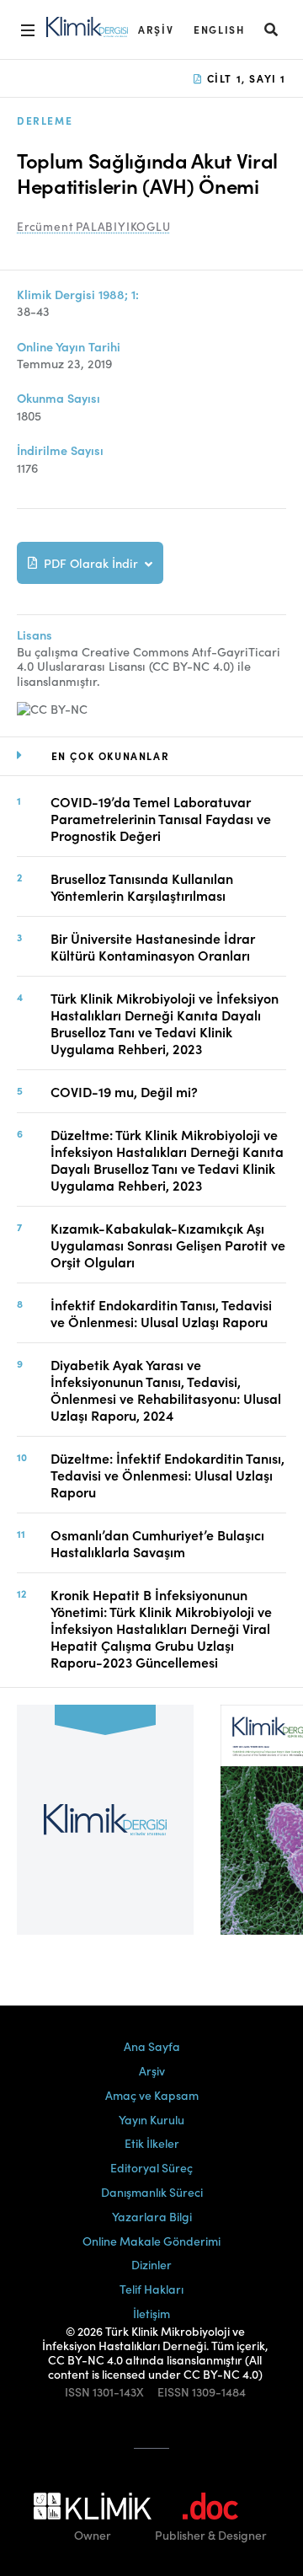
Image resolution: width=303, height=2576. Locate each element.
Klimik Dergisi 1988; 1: (78, 295)
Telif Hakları (151, 2289)
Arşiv (156, 29)
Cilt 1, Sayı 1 (245, 78)
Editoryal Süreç (151, 2167)
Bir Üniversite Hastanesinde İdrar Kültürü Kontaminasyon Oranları (153, 946)
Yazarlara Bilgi (152, 2216)
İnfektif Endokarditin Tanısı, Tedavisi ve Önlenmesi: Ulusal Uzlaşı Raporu (161, 1313)
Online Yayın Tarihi (69, 347)
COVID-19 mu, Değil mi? (124, 1091)
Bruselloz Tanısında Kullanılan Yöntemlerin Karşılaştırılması (142, 886)
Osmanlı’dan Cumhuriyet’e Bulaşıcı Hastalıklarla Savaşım (157, 1543)
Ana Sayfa (152, 2046)
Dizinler (151, 2264)
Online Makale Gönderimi (151, 2241)
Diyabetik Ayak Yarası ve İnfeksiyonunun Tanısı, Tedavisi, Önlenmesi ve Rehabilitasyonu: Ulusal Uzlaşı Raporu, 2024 (166, 1390)
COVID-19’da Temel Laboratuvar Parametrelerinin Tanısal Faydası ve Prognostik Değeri (161, 818)
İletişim (151, 2313)
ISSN (77, 2392)
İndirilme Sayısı (60, 450)
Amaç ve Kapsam (152, 2095)
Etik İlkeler (152, 2143)
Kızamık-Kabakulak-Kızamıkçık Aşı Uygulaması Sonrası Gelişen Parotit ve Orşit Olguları (168, 1245)
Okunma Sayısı (58, 398)
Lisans (35, 635)
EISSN (173, 2392)
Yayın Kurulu (151, 2119)
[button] (272, 29)
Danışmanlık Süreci (152, 2192)
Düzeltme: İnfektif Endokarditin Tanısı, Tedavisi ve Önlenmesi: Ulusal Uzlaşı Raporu (167, 1475)
